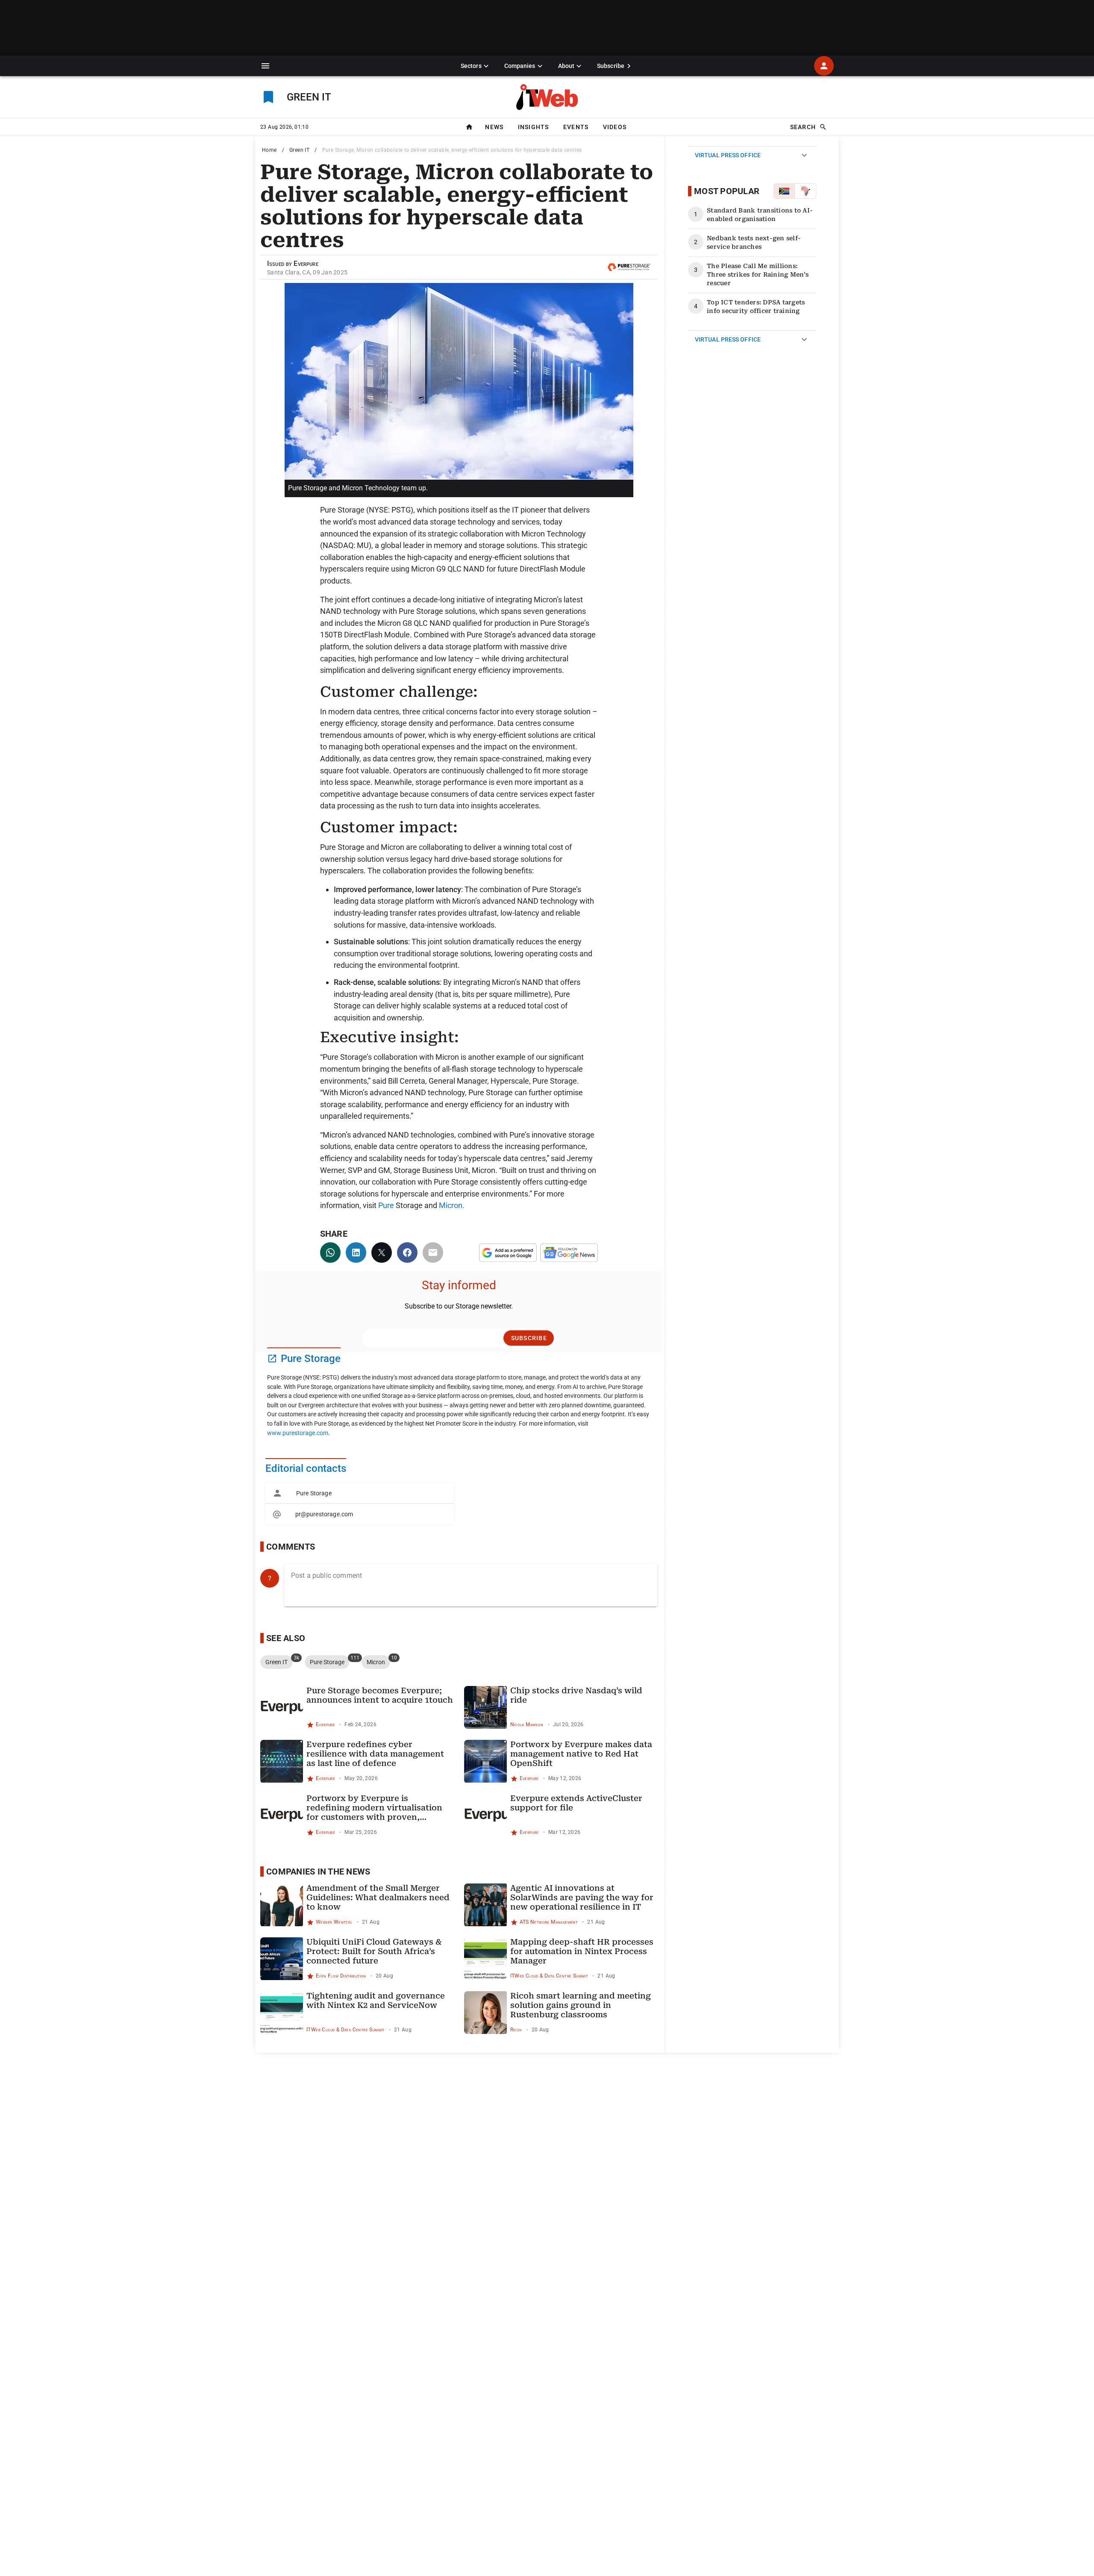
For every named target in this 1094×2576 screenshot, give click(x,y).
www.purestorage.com (298, 1433)
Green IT (299, 150)
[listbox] (360, 1504)
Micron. (452, 1205)
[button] (265, 66)
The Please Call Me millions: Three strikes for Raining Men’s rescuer (758, 274)
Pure (386, 1205)
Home (269, 150)
